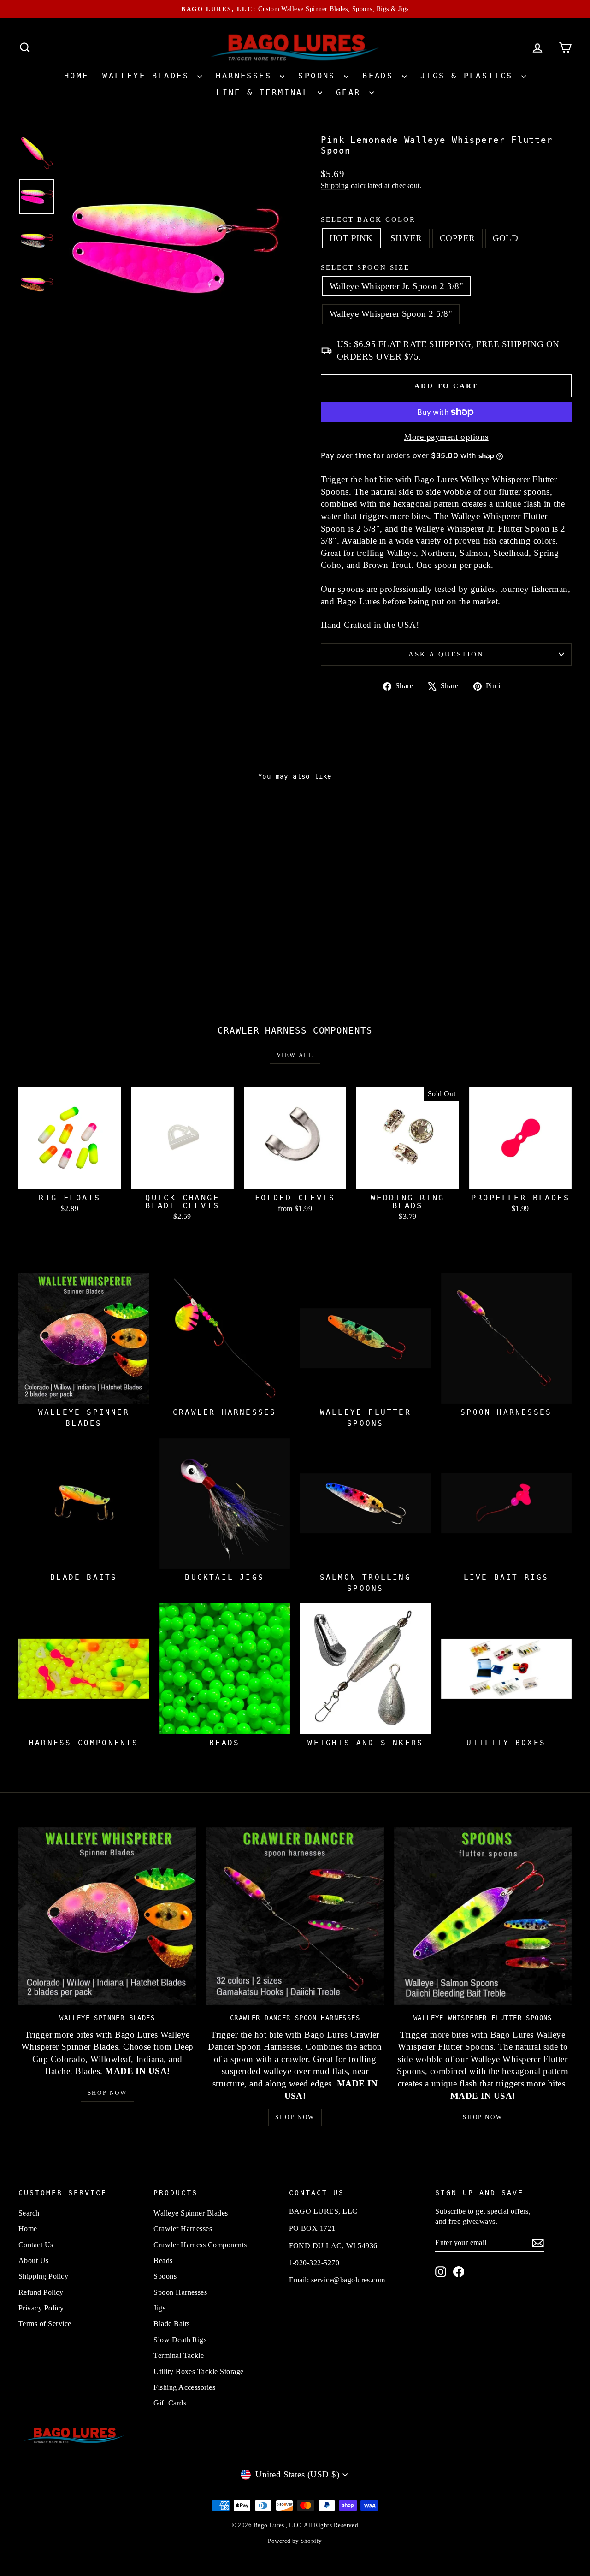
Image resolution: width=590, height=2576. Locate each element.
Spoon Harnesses (180, 2292)
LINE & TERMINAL (265, 92)
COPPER (457, 238)
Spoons (320, 76)
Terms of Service (45, 2324)
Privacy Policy (41, 2308)
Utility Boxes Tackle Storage (198, 2372)
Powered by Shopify (295, 2541)
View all (295, 1055)
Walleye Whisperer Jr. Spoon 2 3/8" (396, 286)
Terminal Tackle (179, 2355)
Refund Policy (41, 2292)
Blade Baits (171, 2324)
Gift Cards (170, 2403)
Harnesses (247, 76)
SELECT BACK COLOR (368, 219)
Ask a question (446, 654)
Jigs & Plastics (470, 76)
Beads (163, 2260)
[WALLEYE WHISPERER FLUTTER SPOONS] (483, 1916)
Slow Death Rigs (180, 2340)
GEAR (351, 92)
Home (77, 76)
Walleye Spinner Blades (191, 2213)
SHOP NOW (107, 2093)
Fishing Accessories (184, 2387)
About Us (34, 2260)
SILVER (406, 238)
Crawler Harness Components (200, 2245)
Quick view (84, 923)
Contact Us (36, 2245)
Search (29, 2213)
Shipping (335, 186)
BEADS (381, 76)
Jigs (159, 2308)
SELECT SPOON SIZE (365, 267)
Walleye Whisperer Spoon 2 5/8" (391, 314)
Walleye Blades (149, 76)
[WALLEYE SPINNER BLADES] (107, 1916)
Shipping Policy (43, 2276)
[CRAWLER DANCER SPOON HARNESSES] (295, 1916)
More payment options (446, 437)
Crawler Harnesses (183, 2229)
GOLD (506, 238)
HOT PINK (351, 238)
